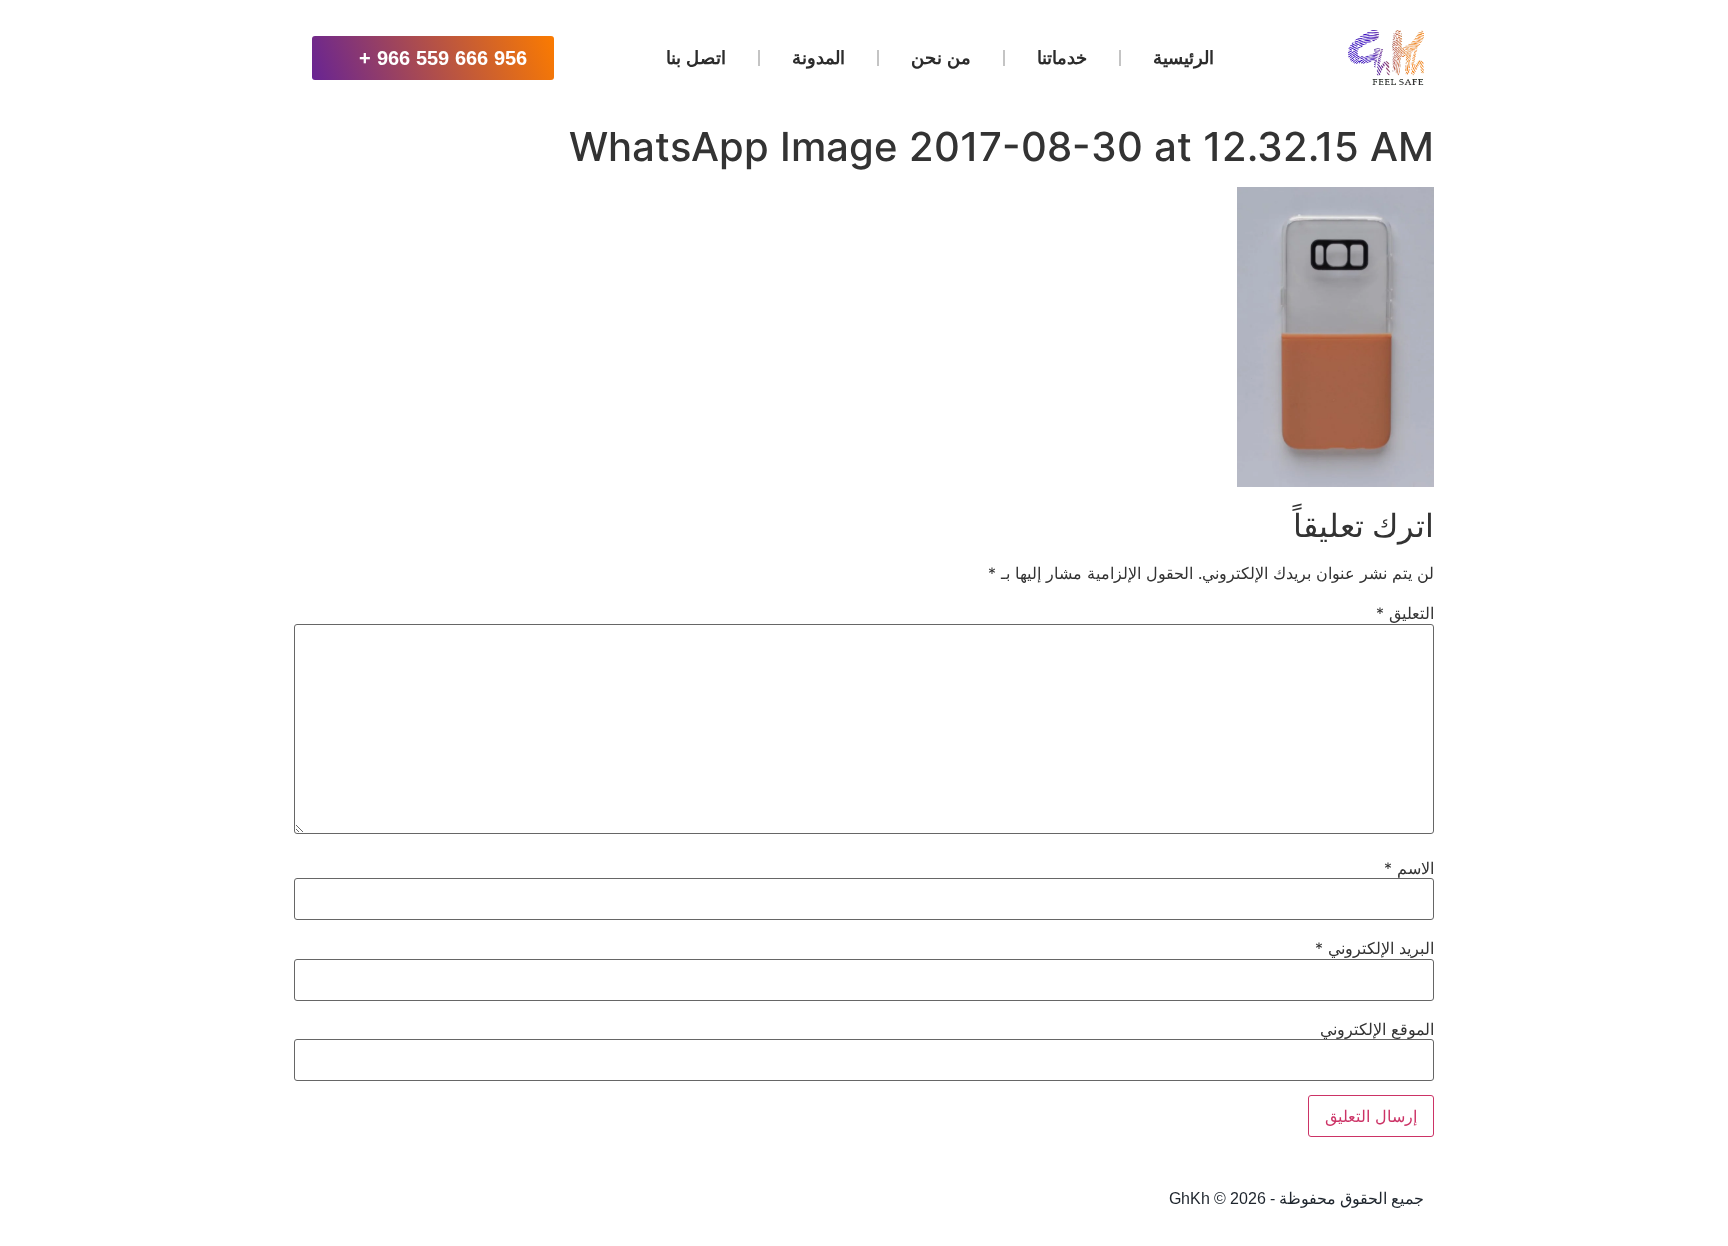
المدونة (818, 58)
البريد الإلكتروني (1374, 948)
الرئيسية (1183, 58)
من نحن (941, 58)
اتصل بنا (696, 58)
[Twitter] (549, 1199)
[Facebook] (451, 1199)
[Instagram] (598, 1199)
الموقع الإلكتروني (1377, 1029)
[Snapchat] (500, 1199)
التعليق (1405, 613)
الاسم (1409, 868)
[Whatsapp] (647, 1199)
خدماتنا (1062, 58)
